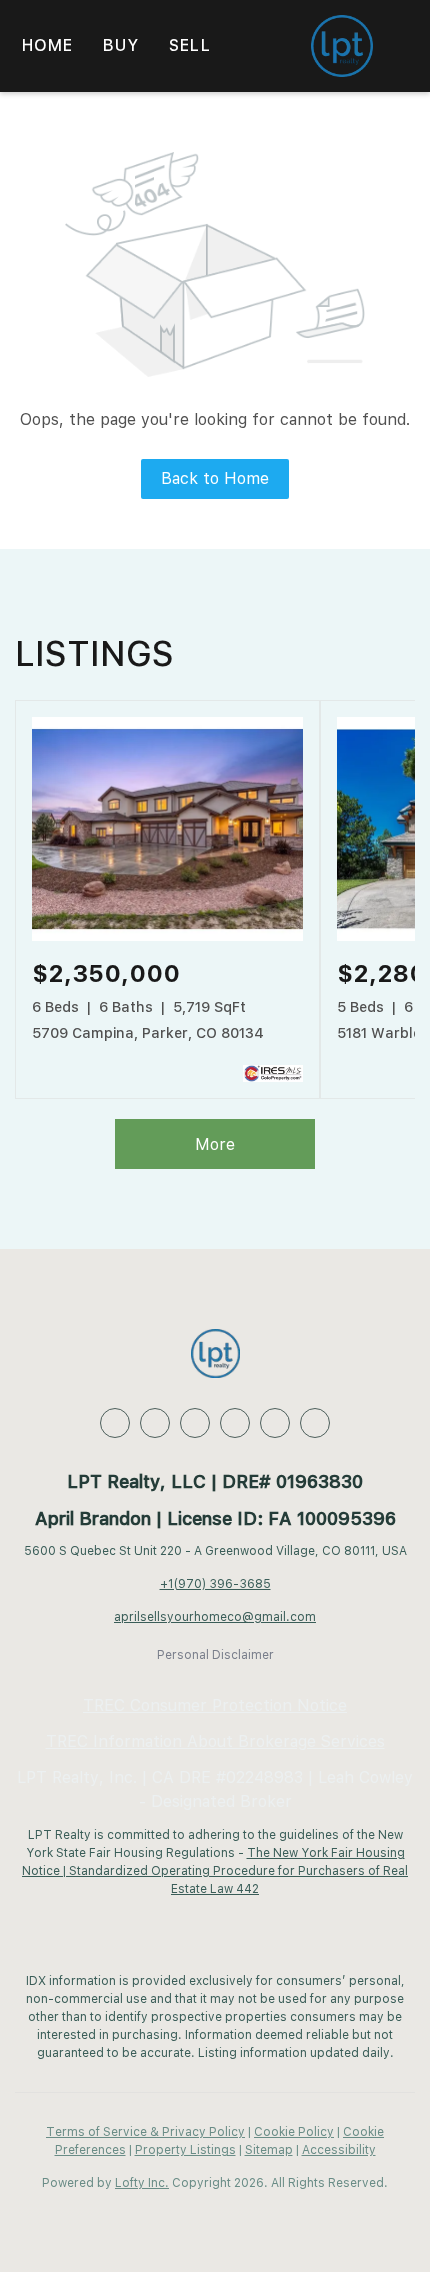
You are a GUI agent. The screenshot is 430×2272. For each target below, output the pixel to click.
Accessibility (339, 2150)
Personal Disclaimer (215, 1655)
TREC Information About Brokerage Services (215, 1741)
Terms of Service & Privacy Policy (145, 2132)
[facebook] (115, 1423)
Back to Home (215, 478)
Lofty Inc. (142, 2183)
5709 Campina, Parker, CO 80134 (148, 1033)
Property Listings (185, 2150)
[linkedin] (155, 1423)
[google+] (315, 1423)
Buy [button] (121, 45)
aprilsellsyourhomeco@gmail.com (215, 1617)
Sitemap (269, 2150)
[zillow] (195, 1423)
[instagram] (275, 1423)
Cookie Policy (294, 2132)
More (215, 1144)
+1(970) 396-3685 (215, 1584)
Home (47, 45)
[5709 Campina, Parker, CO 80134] (167, 937)
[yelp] (235, 1423)
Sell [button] (189, 45)
